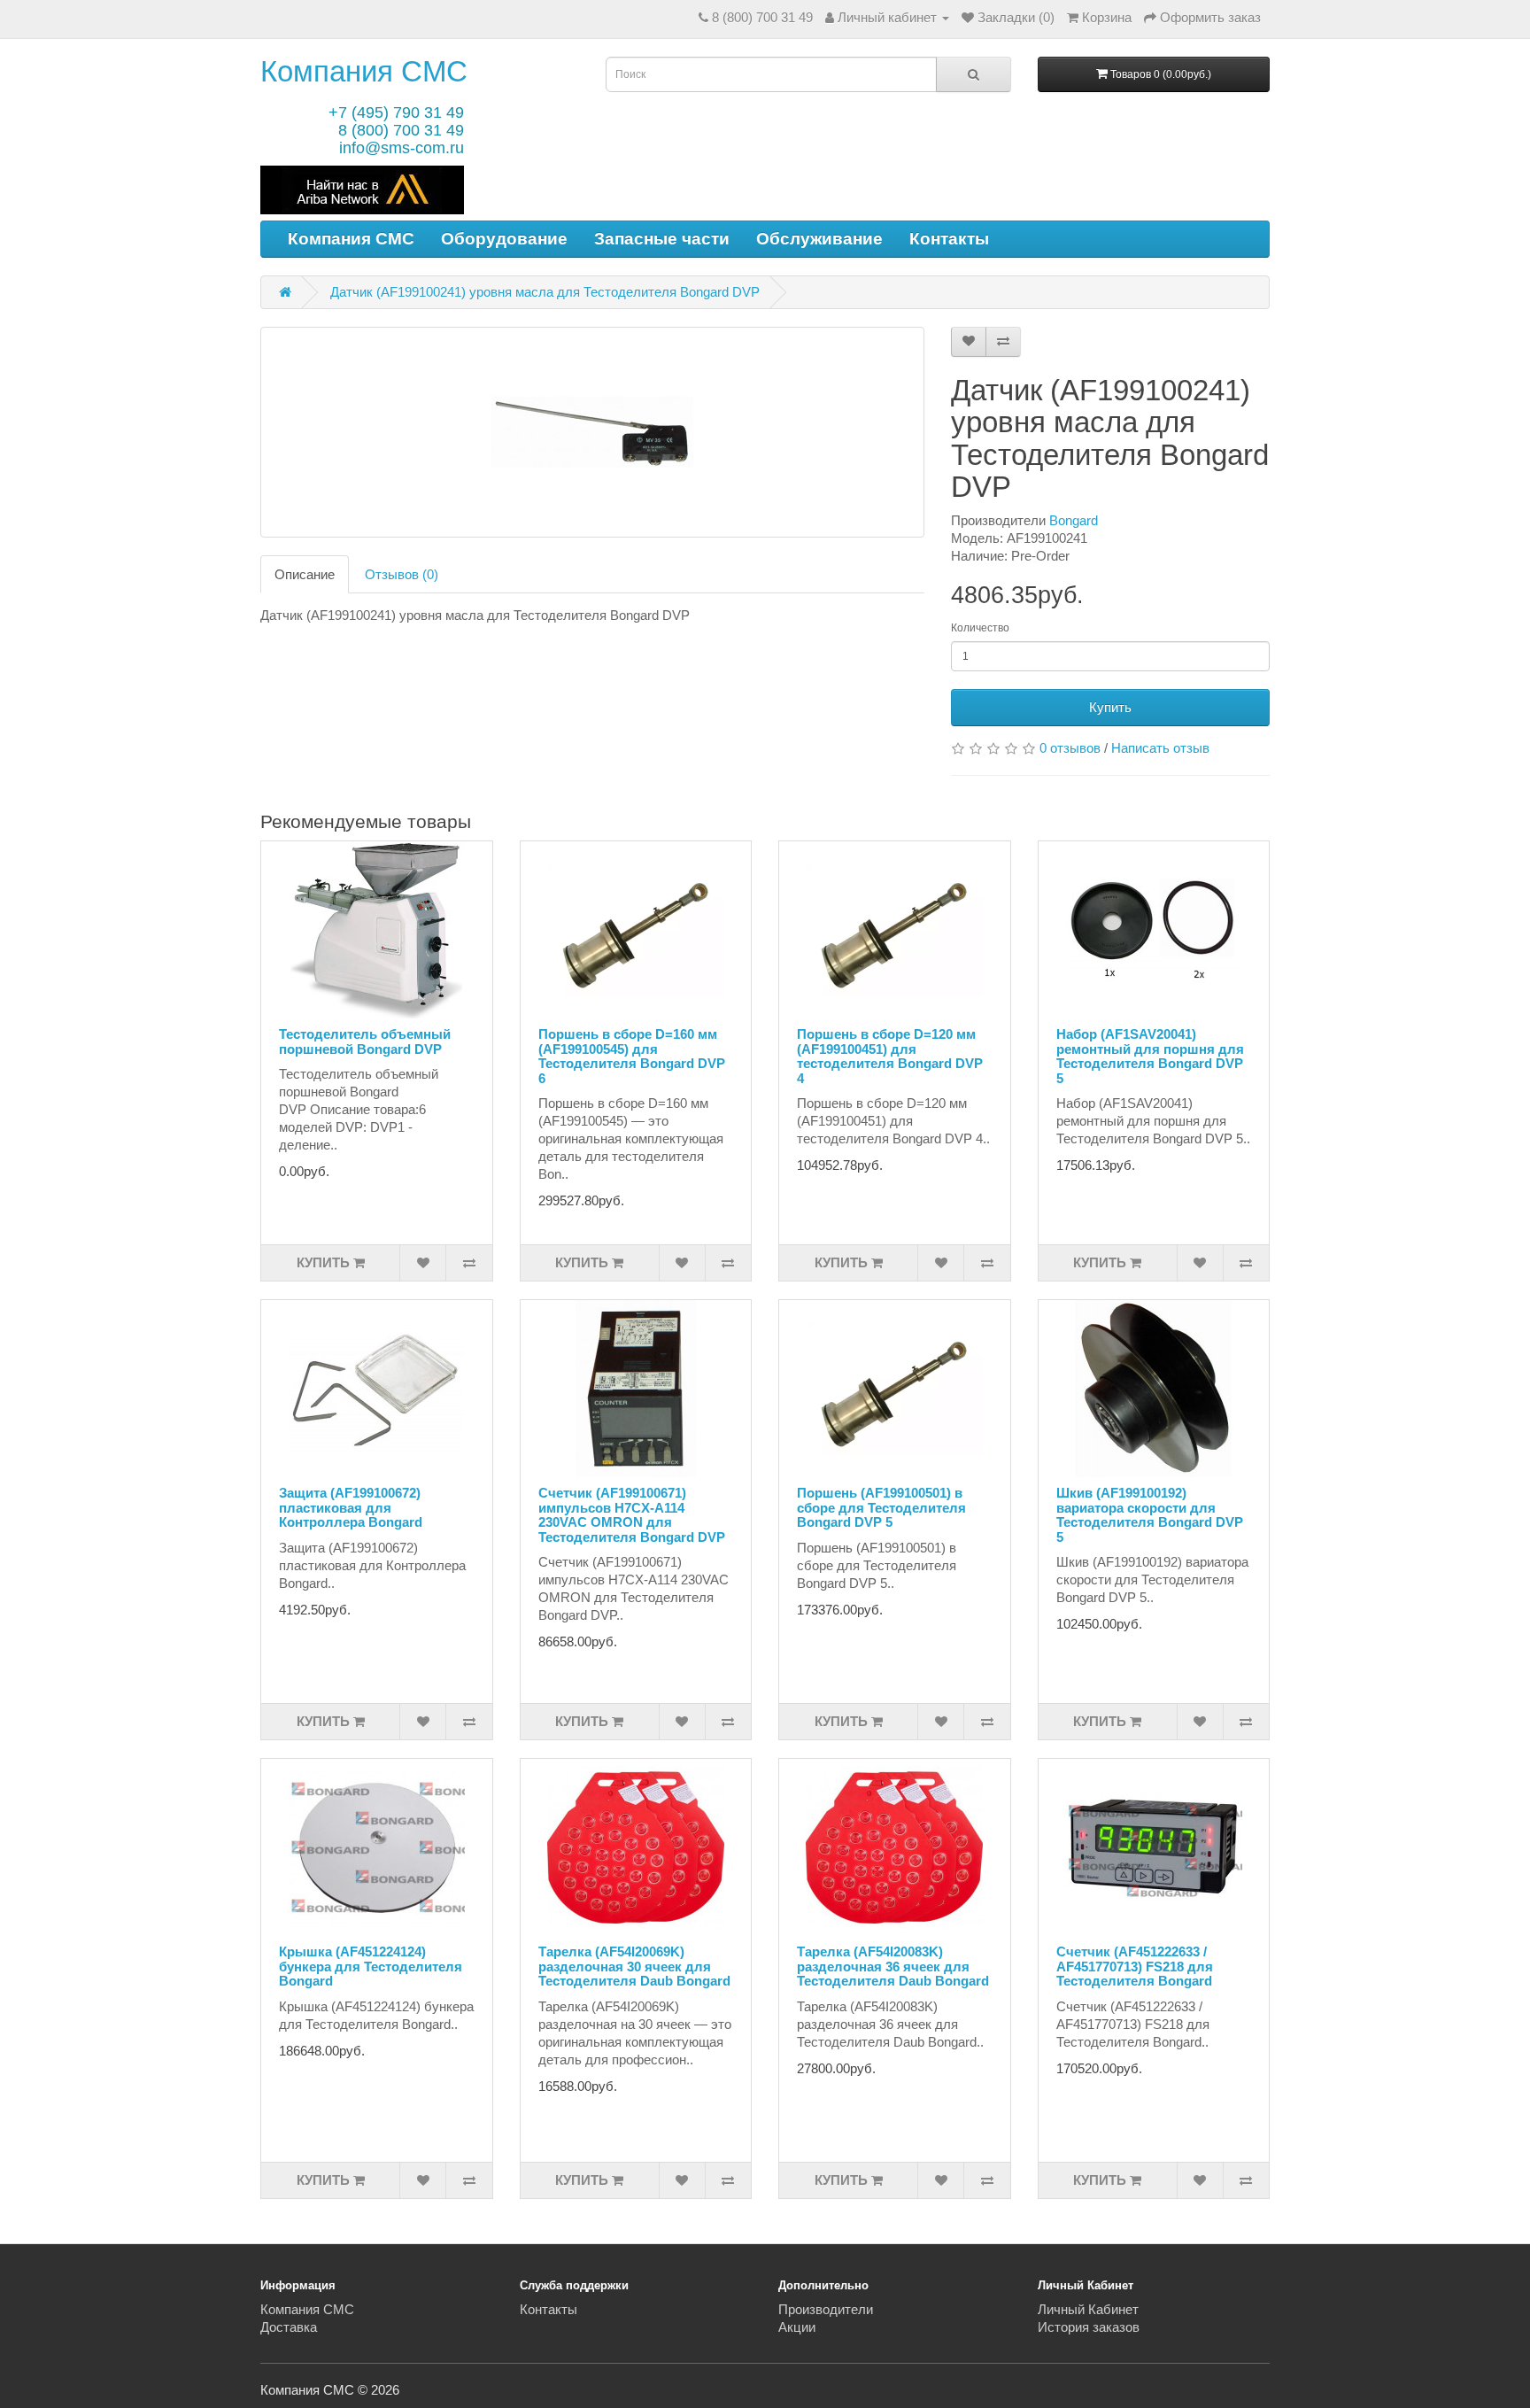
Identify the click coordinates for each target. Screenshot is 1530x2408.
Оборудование (504, 239)
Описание (305, 574)
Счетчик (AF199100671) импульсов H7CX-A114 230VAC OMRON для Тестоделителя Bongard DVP (632, 1515)
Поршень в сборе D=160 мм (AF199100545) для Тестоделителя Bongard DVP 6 (632, 1056)
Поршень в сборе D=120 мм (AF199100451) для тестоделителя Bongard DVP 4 (890, 1056)
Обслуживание (819, 239)
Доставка (289, 2327)
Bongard (1074, 520)
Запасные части (662, 239)
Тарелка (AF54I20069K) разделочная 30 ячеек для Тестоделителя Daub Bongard (634, 1966)
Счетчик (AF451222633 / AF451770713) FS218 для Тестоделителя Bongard (1135, 1966)
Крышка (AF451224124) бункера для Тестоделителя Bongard (371, 1966)
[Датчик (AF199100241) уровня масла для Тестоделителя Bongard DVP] (592, 432)
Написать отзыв (1160, 748)
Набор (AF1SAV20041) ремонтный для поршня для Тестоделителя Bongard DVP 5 (1150, 1056)
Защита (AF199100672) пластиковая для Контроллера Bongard (351, 1507)
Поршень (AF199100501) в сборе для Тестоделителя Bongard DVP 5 (881, 1507)
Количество (980, 628)
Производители (826, 2309)
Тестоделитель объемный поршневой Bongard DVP (365, 1041)
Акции (797, 2327)
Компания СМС (364, 71)
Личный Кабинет (1088, 2309)
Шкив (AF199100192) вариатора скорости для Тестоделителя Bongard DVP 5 (1150, 1515)
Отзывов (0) (402, 574)
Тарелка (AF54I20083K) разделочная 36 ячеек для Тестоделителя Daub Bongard (893, 1966)
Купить (1110, 707)
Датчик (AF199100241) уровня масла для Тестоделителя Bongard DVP (545, 292)
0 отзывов (1070, 748)
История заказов (1089, 2327)
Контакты (949, 239)
